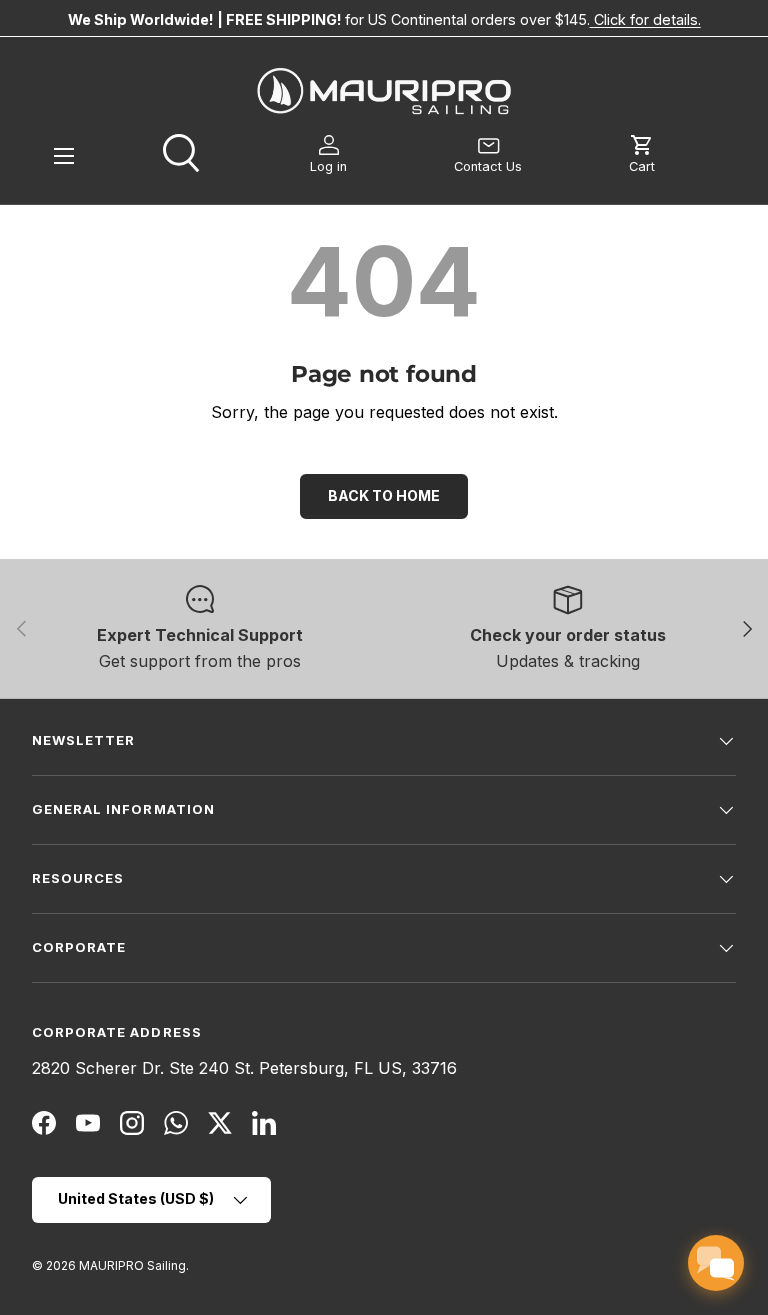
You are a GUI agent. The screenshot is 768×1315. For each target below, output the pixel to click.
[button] (642, 155)
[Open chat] (716, 1263)
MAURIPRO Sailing (132, 1265)
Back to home (384, 495)
